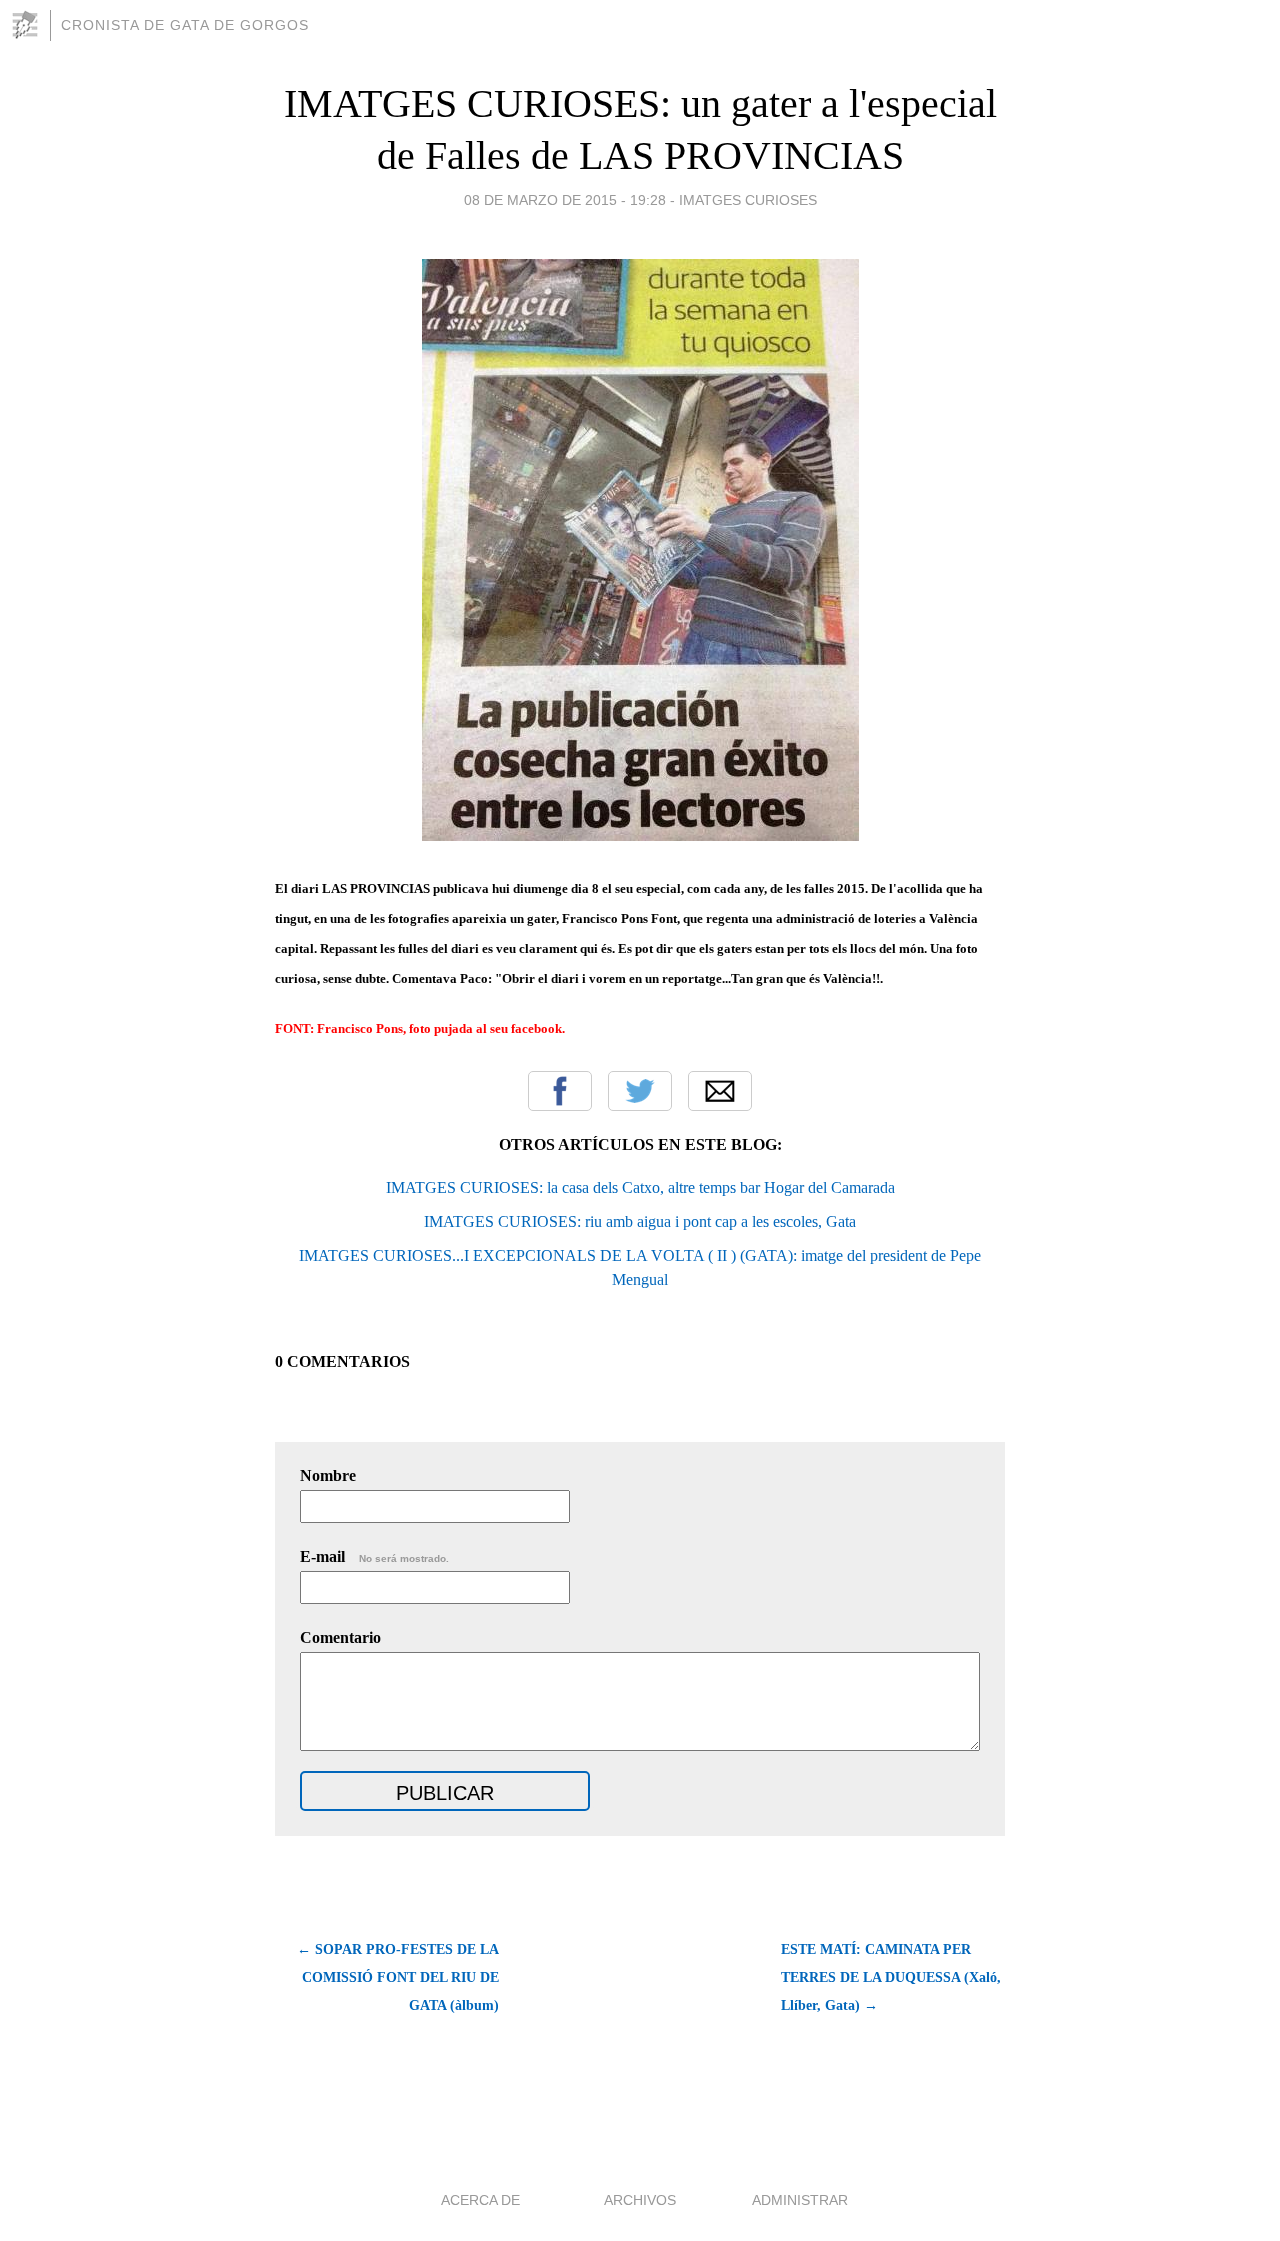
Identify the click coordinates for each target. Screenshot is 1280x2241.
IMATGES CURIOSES (748, 200)
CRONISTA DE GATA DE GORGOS (185, 25)
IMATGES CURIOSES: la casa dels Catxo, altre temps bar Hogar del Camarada (640, 1187)
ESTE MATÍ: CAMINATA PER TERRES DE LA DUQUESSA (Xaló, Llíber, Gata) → (891, 1977)
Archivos (640, 2200)
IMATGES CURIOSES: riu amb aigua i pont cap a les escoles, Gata (640, 1221)
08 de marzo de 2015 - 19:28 (565, 200)
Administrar (800, 2200)
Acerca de (480, 2200)
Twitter (640, 1091)
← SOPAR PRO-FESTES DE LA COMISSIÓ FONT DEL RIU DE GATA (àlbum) (398, 1977)
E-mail (374, 1556)
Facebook (560, 1091)
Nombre (328, 1475)
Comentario (340, 1637)
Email (720, 1091)
